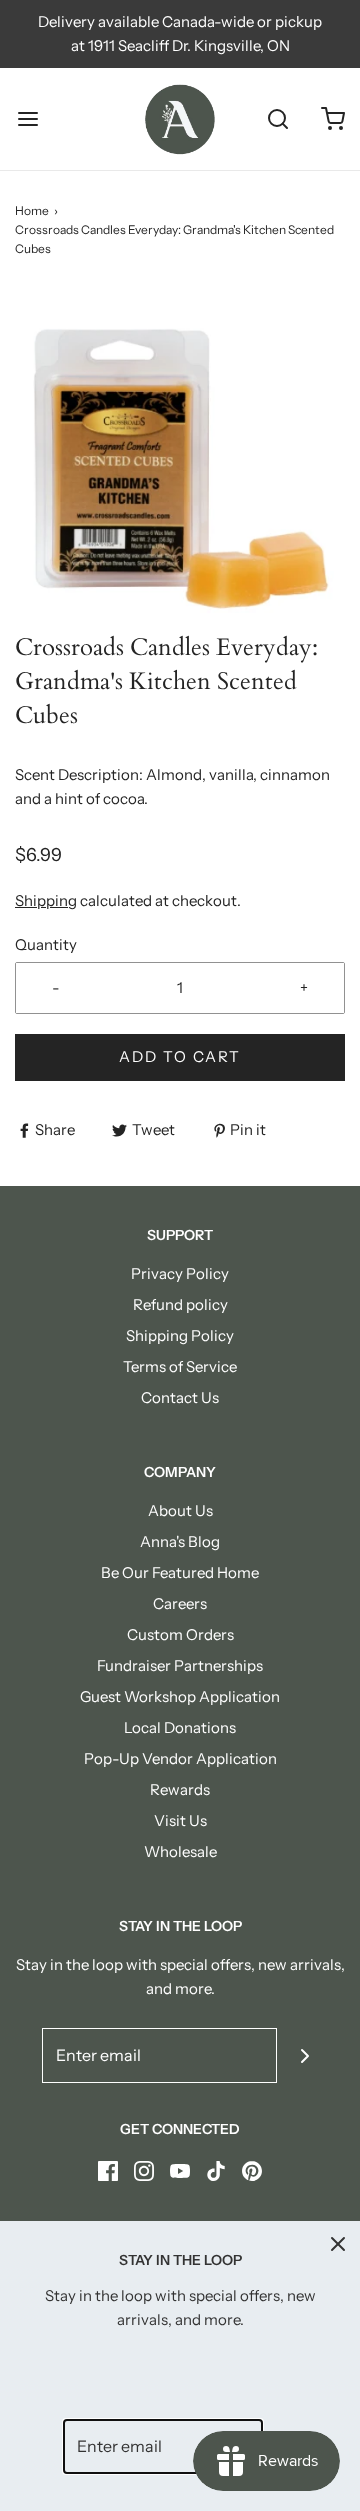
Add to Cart (180, 1056)
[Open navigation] (27, 119)
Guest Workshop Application (180, 1696)
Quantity (46, 944)
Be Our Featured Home (180, 1572)
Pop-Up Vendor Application (180, 1758)
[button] (180, 460)
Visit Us (180, 1820)
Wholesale (180, 1851)
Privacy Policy (180, 1273)
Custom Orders (180, 1634)
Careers (180, 1603)
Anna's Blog (180, 1541)
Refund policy (180, 1304)
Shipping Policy (180, 1335)
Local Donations (180, 1727)
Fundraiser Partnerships (180, 1665)
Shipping (46, 900)
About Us (180, 1510)
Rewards (180, 1789)
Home (32, 210)
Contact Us (180, 1397)
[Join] (304, 2055)
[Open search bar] (277, 119)
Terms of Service (180, 1366)
